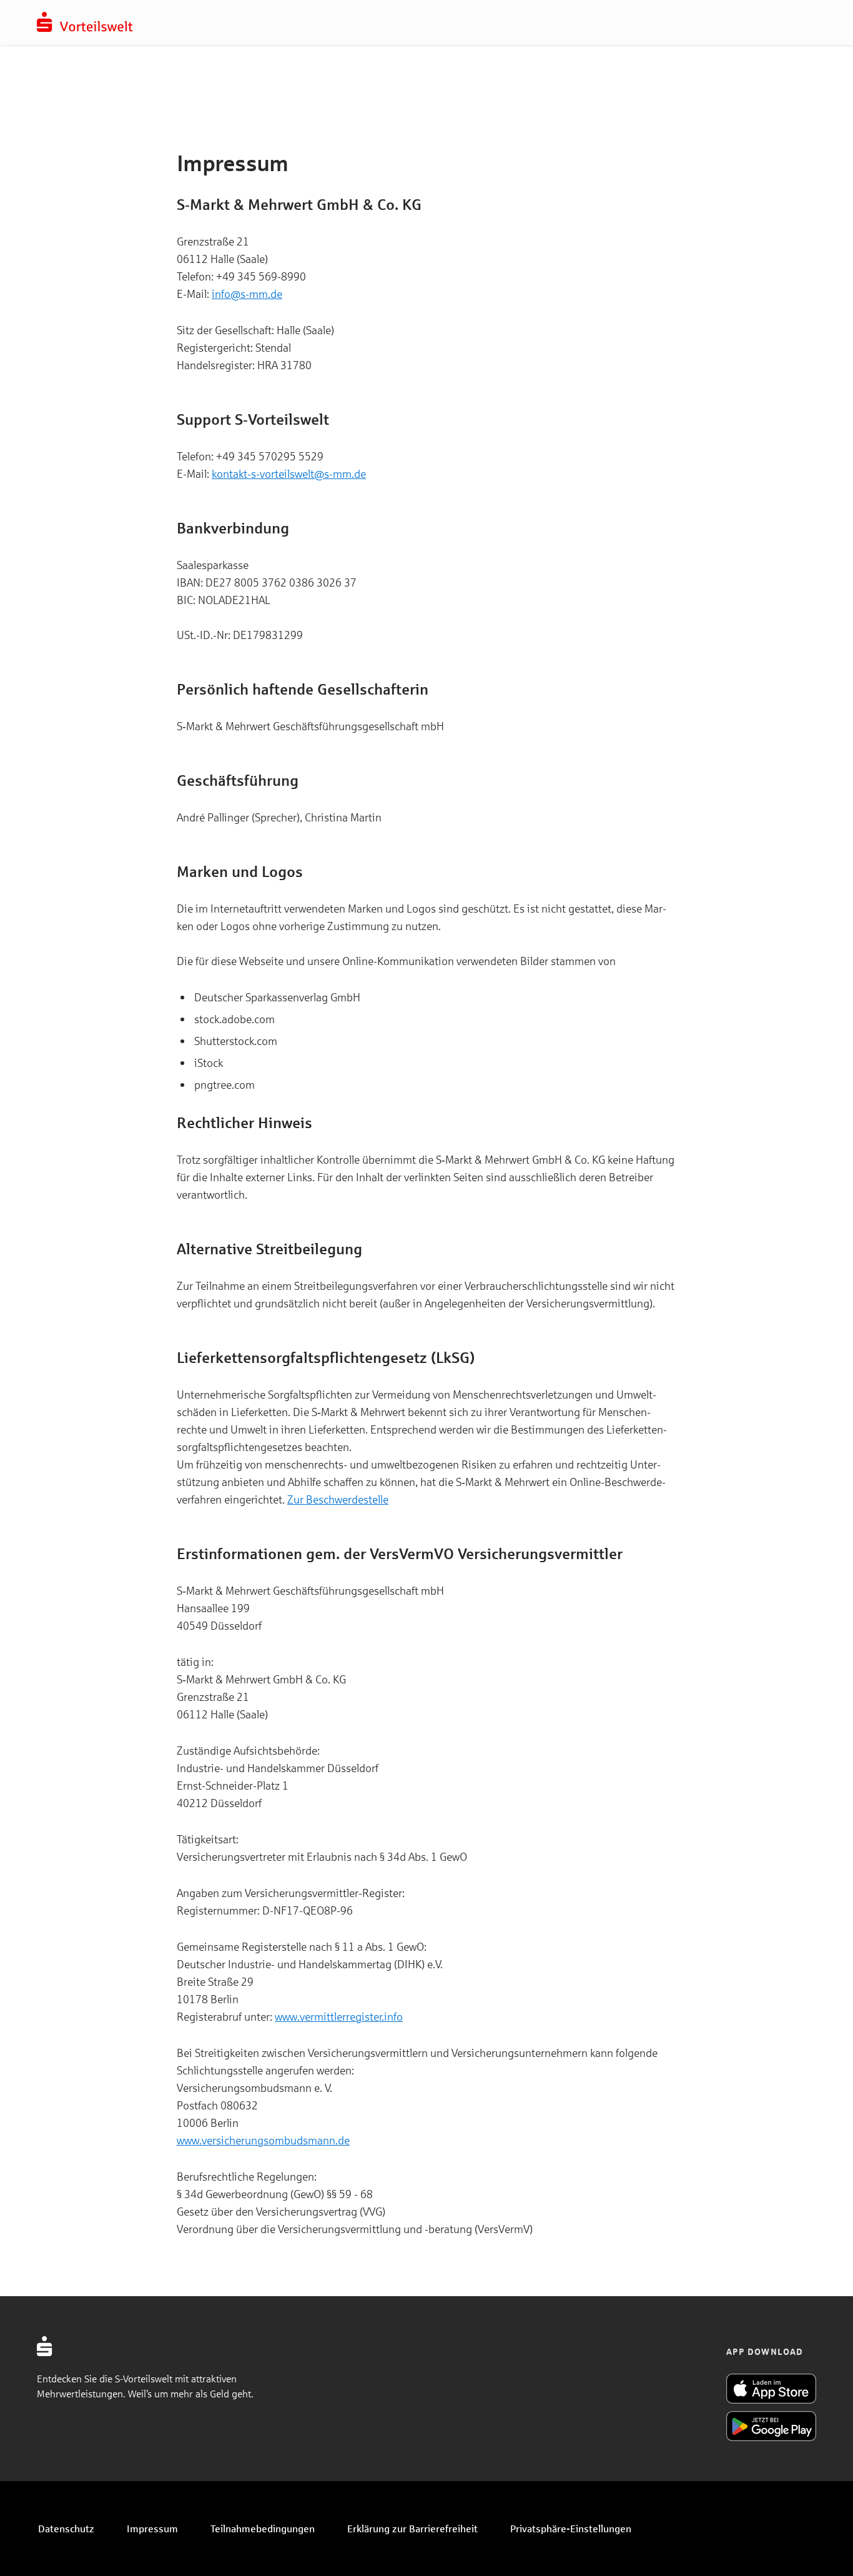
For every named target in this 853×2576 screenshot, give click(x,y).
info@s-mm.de (247, 294)
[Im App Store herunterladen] (771, 2389)
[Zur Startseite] (85, 28)
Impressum (152, 2528)
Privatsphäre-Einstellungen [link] (571, 2528)
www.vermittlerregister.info (339, 2016)
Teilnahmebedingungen (263, 2528)
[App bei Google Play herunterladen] (771, 2426)
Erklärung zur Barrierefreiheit (412, 2528)
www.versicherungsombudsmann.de (263, 2140)
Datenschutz (66, 2528)
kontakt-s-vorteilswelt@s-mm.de (289, 473)
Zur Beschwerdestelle (338, 1499)
